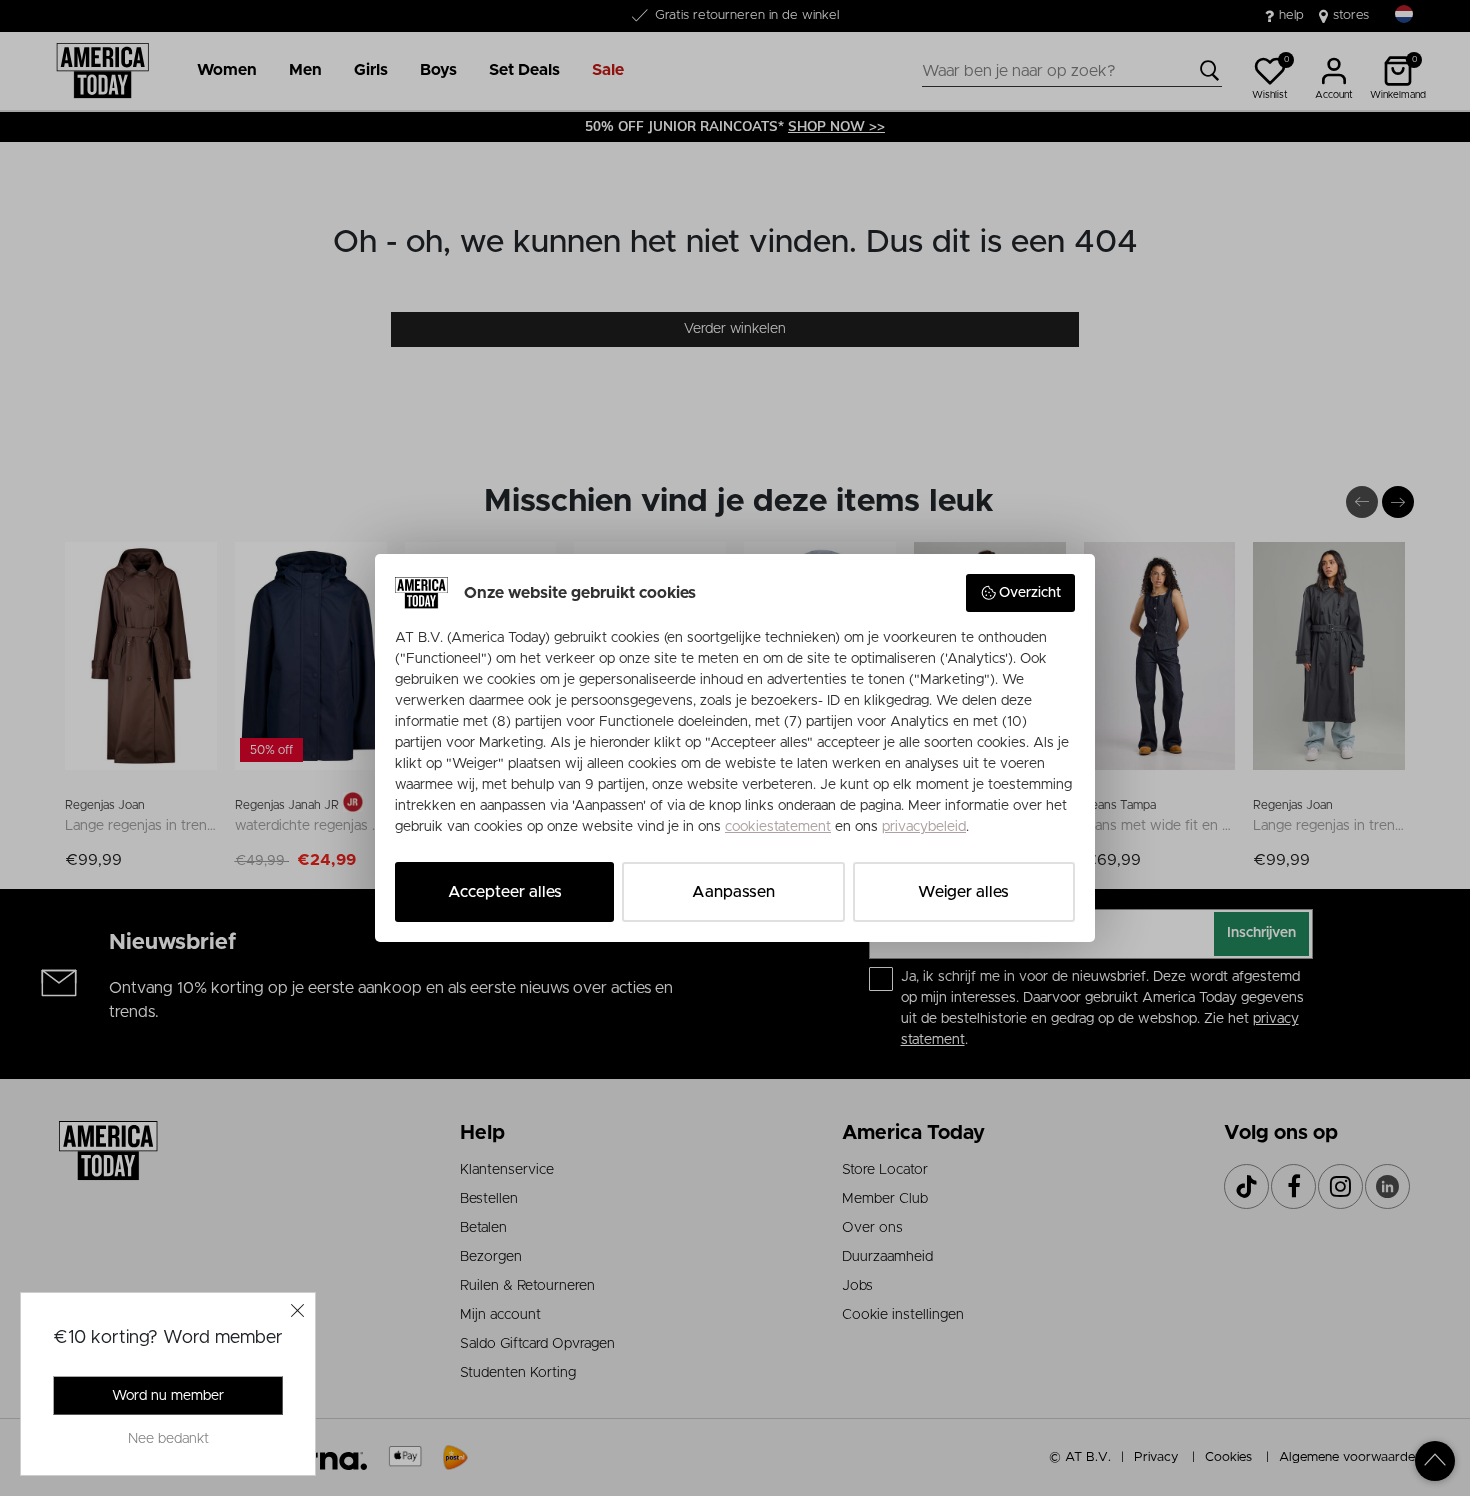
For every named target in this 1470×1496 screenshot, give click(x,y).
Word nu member (168, 1396)
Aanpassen (733, 892)
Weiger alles (963, 892)
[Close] (298, 1310)
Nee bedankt (168, 1439)
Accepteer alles (505, 892)
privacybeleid (924, 827)
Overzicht (1030, 593)
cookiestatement (778, 827)
